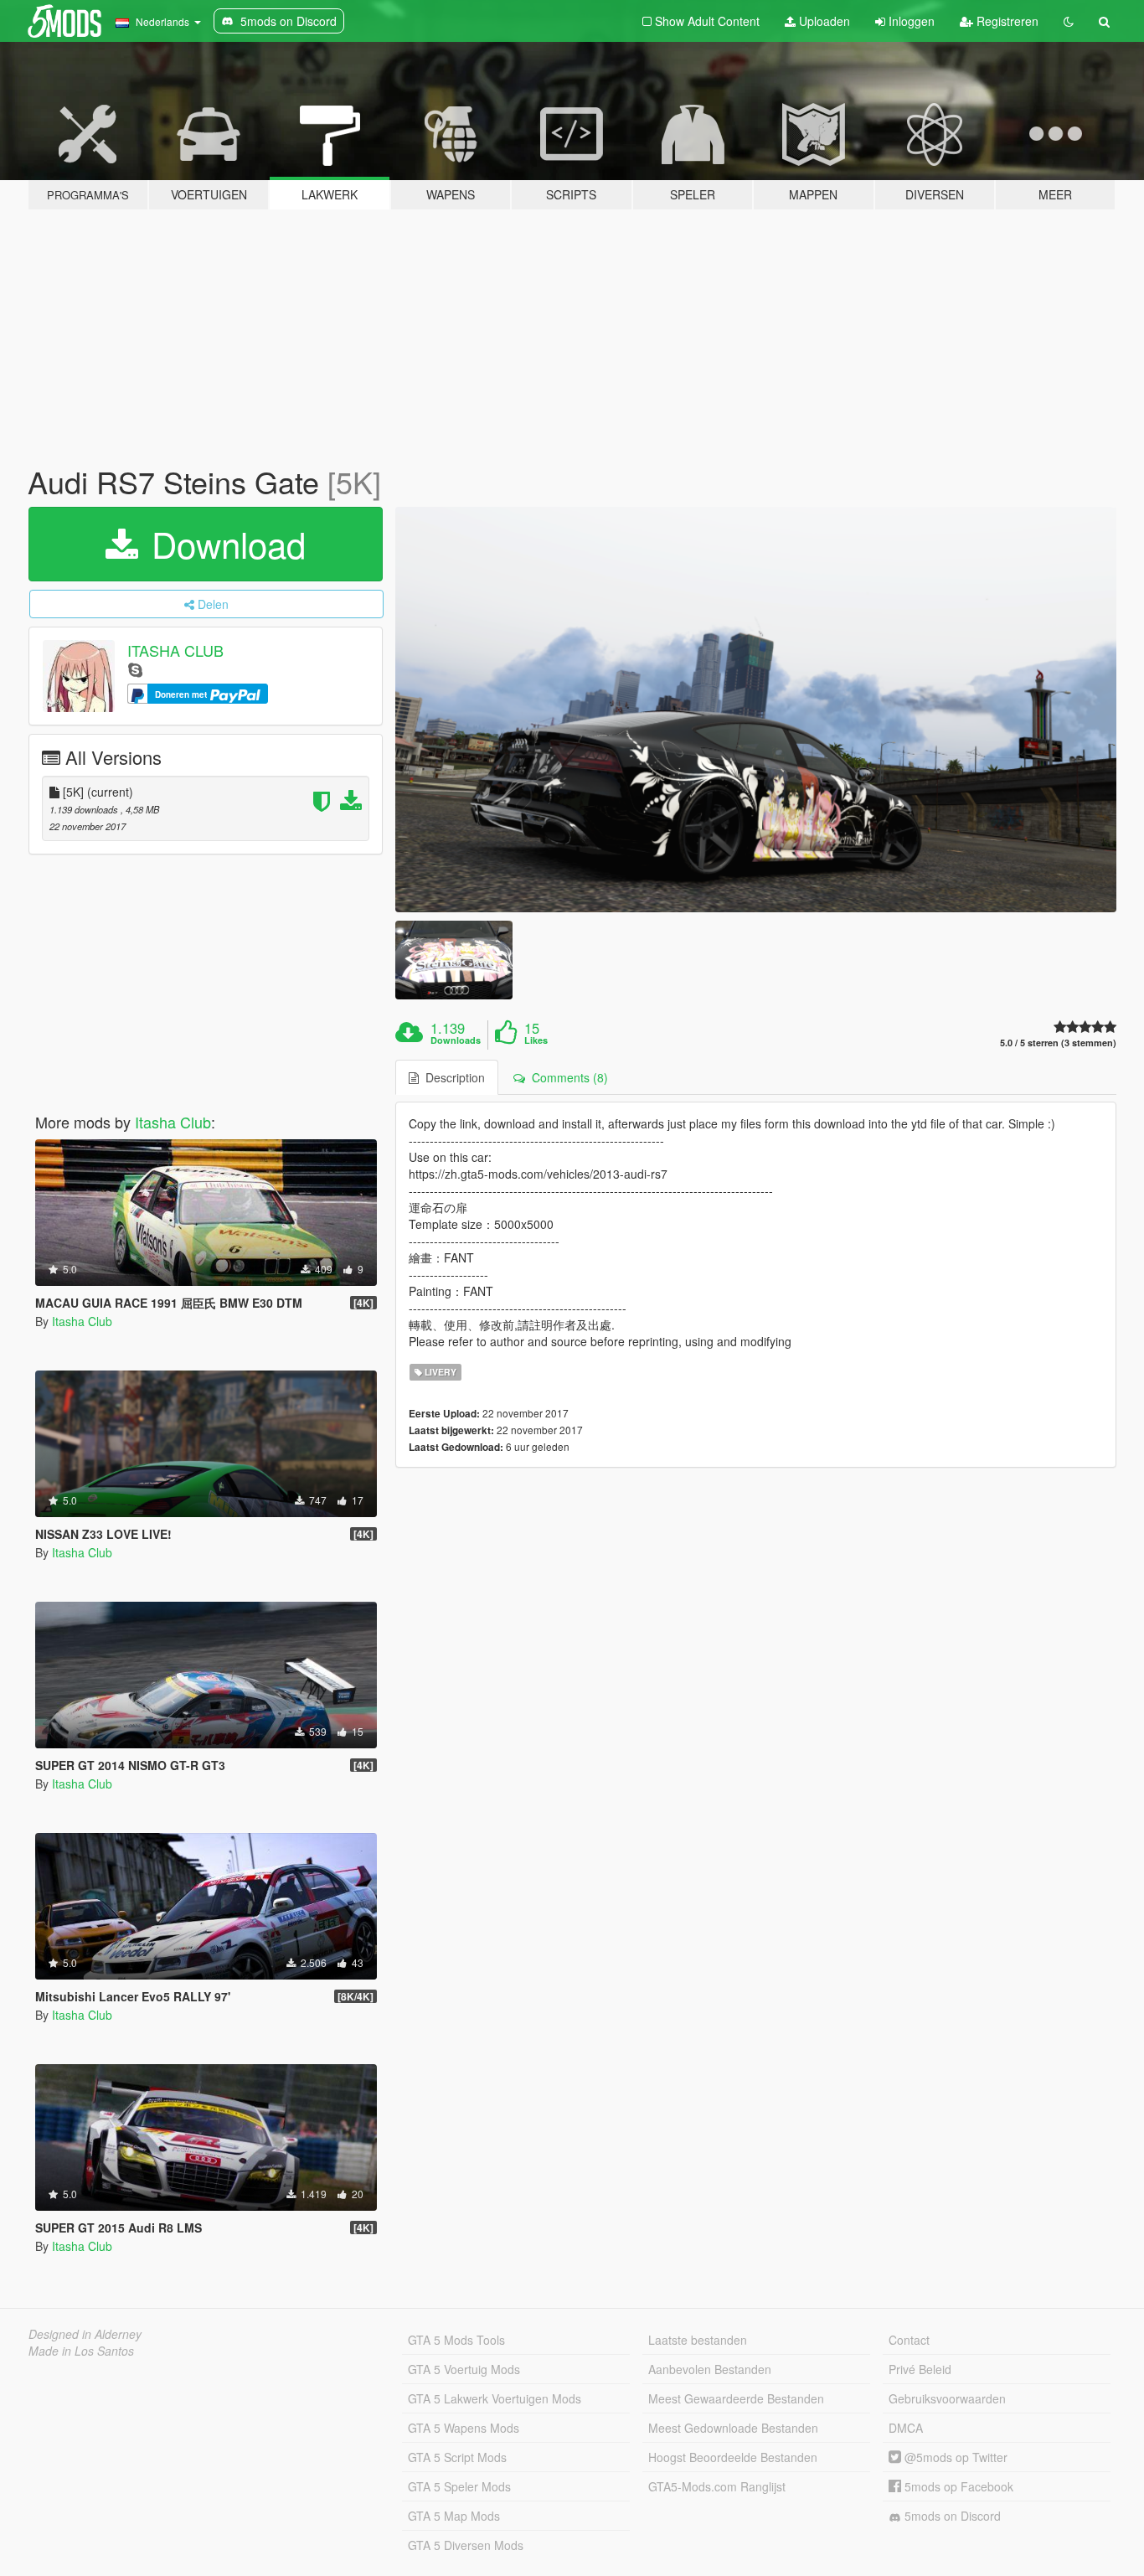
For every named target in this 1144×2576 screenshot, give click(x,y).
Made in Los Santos (81, 2351)
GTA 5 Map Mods (454, 2516)
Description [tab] (452, 1077)
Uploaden (823, 21)
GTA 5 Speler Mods (459, 2486)
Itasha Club (173, 1122)
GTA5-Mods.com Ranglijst (717, 2486)
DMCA (906, 2428)
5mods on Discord (951, 2516)
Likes (536, 1040)
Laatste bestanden (698, 2340)
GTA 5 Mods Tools (456, 2340)
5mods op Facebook (957, 2486)
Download (224, 544)
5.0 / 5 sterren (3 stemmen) (1058, 1043)
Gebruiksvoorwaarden (947, 2398)
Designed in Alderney (85, 2334)
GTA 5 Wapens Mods (464, 2428)
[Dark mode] (1069, 21)
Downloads (456, 1040)
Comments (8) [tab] (567, 1077)
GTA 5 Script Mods (457, 2457)
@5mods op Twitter (954, 2457)
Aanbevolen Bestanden (710, 2369)
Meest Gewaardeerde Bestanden (736, 2398)
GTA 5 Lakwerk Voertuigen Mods (495, 2398)
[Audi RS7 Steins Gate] (756, 710)
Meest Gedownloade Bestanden (733, 2428)
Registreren (1006, 21)
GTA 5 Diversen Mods (466, 2545)
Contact (909, 2340)
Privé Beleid (920, 2369)
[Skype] (135, 669)
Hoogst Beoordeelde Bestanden (733, 2457)
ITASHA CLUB (175, 650)
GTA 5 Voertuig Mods (464, 2369)
